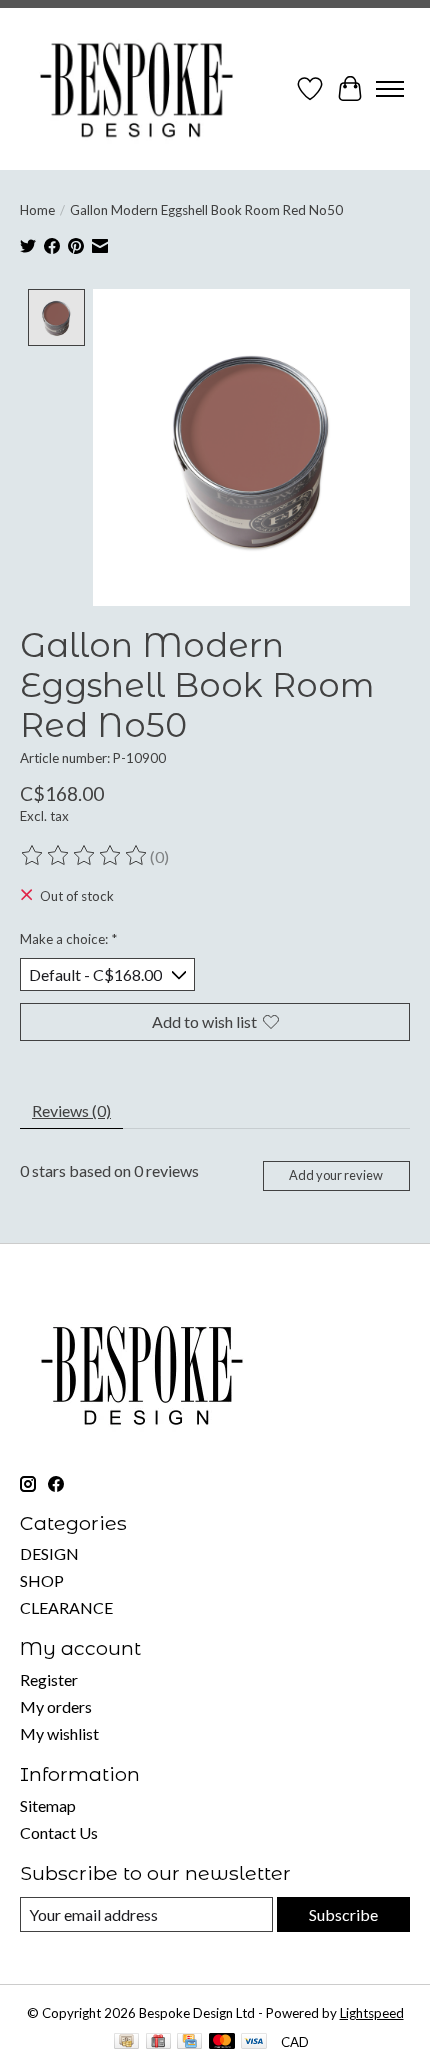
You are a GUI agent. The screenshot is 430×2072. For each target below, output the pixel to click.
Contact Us (59, 1832)
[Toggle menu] (390, 89)
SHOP (42, 1580)
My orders (56, 1706)
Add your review (336, 1175)
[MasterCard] (222, 2042)
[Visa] (254, 2042)
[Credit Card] (189, 2042)
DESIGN (49, 1553)
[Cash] (126, 2042)
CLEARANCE (66, 1607)
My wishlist (59, 1733)
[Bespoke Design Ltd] (137, 89)
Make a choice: (68, 939)
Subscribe (343, 1914)
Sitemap (48, 1805)
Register (49, 1679)
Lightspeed (372, 2013)
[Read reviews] (85, 856)
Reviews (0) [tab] (71, 1110)
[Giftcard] (158, 2042)
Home (37, 210)
